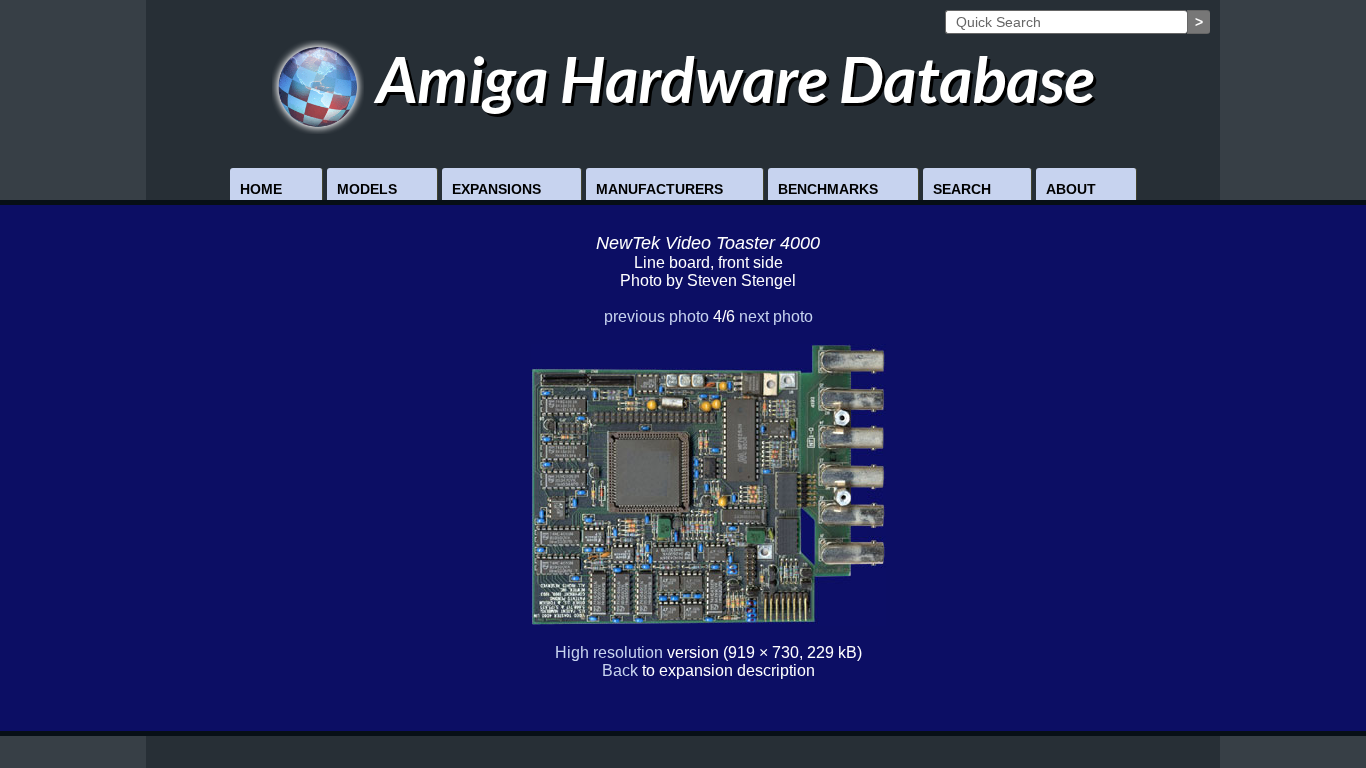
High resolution (609, 652)
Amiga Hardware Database (729, 78)
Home (261, 189)
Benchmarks (828, 189)
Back (620, 670)
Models (367, 189)
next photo (776, 316)
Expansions (496, 189)
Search (962, 189)
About (1071, 189)
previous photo (656, 316)
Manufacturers (659, 189)
